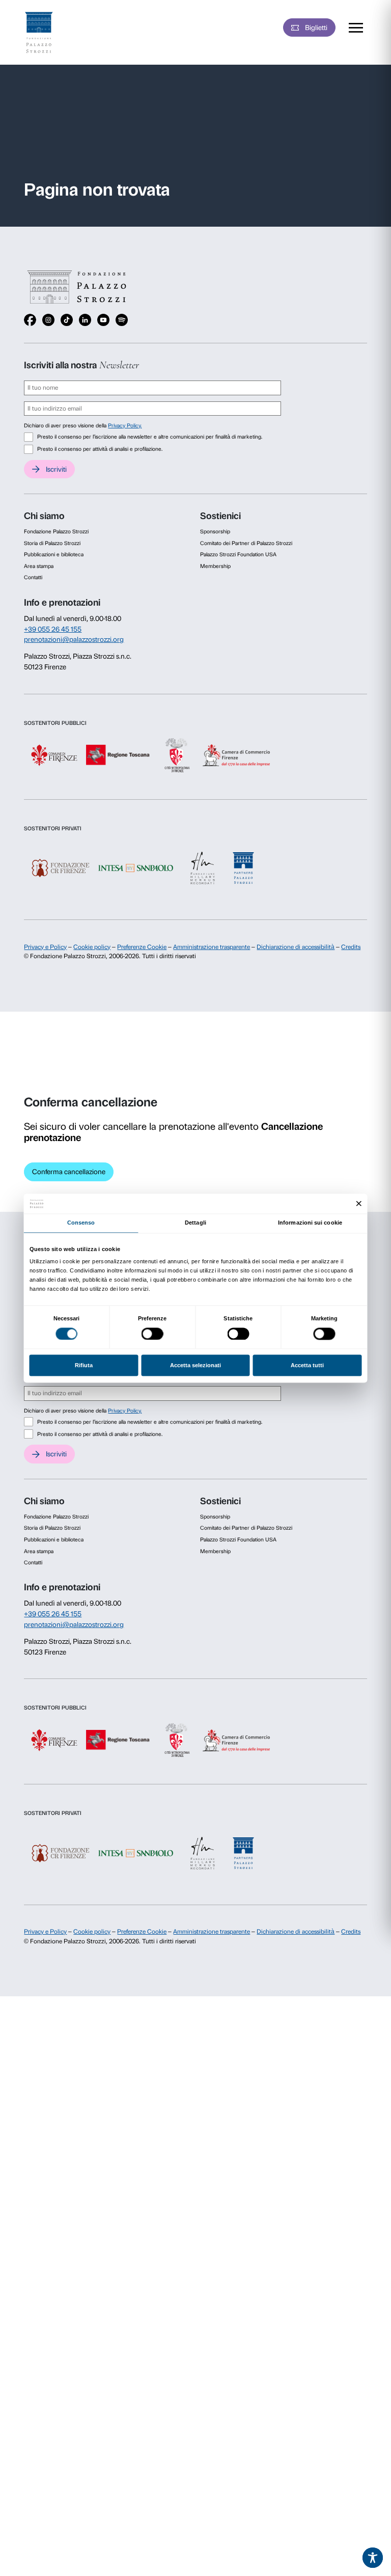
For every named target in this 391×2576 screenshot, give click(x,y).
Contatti (33, 577)
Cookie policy (92, 947)
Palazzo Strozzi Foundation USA (238, 554)
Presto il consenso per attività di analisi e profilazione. (100, 449)
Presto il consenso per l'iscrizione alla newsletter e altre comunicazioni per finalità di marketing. (150, 437)
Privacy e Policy (45, 947)
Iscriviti (56, 469)
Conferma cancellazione (69, 1172)
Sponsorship (215, 532)
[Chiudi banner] (359, 1203)
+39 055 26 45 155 (53, 629)
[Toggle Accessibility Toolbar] (373, 2558)
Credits (351, 947)
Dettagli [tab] (195, 1223)
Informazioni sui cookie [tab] (310, 1223)
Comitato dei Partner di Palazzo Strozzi (246, 543)
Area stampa (39, 566)
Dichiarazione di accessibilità (296, 947)
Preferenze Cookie (142, 947)
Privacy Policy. (125, 426)
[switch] (152, 1334)
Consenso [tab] (81, 1223)
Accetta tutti (307, 1366)
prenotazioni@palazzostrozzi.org (74, 639)
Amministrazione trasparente (212, 947)
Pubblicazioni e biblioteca (54, 554)
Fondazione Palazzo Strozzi (56, 532)
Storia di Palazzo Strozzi (52, 543)
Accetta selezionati (195, 1366)
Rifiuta (84, 1366)
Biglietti (316, 28)
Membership (215, 566)
